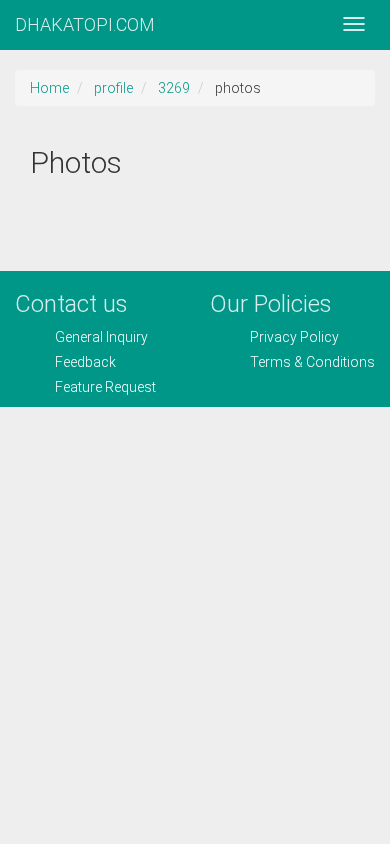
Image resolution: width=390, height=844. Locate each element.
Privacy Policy (294, 337)
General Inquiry (101, 337)
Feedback (85, 362)
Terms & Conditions (312, 362)
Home (49, 88)
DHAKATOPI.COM (85, 24)
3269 (174, 88)
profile (113, 88)
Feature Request (105, 387)
